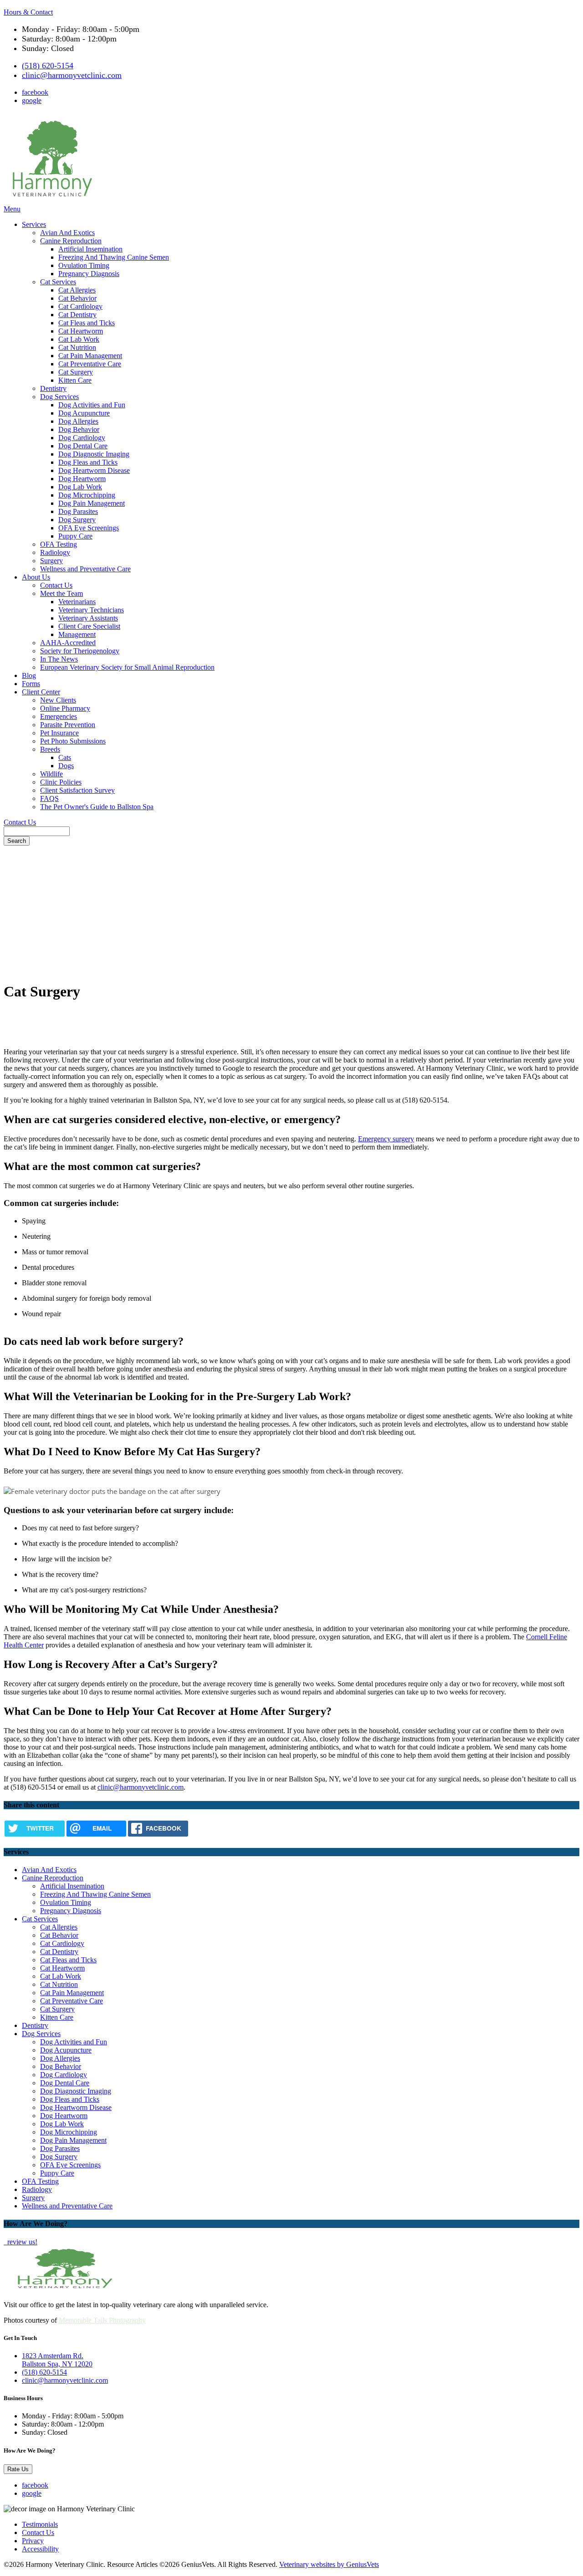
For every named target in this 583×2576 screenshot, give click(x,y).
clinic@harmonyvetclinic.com (72, 75)
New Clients (58, 700)
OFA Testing (59, 544)
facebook (35, 92)
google (32, 100)
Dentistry (53, 388)
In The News (59, 659)
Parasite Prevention (68, 725)
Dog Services (59, 397)
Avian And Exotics (67, 233)
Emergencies (59, 716)
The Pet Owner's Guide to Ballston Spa (97, 807)
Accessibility (40, 2549)
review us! (21, 2242)
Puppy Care (75, 536)
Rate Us (18, 2469)
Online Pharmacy (65, 708)
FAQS (49, 798)
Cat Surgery (76, 372)
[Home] (51, 201)
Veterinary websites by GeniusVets (329, 2564)
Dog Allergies (78, 421)
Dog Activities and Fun (92, 405)
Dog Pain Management (92, 503)
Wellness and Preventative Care (85, 569)
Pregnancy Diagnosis (89, 274)
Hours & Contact (28, 12)
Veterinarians (77, 602)
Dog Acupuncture (84, 413)
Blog (29, 675)
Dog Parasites (78, 511)
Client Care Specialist (89, 626)
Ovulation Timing (84, 265)
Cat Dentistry (77, 315)
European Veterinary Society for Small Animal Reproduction (127, 667)
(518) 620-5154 (48, 66)
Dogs (66, 766)
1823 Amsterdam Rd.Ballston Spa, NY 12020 (57, 2360)
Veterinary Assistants (88, 618)
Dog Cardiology (82, 438)
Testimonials (40, 2524)
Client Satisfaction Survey (77, 790)
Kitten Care (75, 380)
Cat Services (58, 282)
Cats (65, 757)
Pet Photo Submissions (73, 741)
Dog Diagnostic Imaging (94, 454)
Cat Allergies (77, 290)
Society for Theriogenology (80, 651)
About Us (36, 577)
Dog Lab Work (80, 487)
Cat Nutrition (77, 347)
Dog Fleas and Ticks (88, 462)
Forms (31, 684)
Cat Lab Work (79, 339)
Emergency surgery (386, 1139)
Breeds (50, 749)
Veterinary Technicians (91, 610)
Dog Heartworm (82, 479)
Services (34, 224)
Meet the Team (61, 593)
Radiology (55, 552)
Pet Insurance (59, 733)
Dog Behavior (79, 429)
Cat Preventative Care (90, 364)
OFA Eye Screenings (89, 528)
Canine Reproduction (71, 241)
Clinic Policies (61, 782)
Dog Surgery (77, 520)
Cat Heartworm (81, 331)
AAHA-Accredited (68, 643)
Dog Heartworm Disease (94, 470)
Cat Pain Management (90, 356)
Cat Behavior (77, 298)
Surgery (51, 561)
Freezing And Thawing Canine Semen (114, 257)
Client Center (41, 692)
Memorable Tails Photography (102, 2320)
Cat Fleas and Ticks (87, 323)
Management (77, 634)
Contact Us (56, 585)
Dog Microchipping (87, 495)
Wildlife (51, 774)
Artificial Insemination (90, 249)
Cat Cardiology (80, 306)
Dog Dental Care (83, 446)
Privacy (33, 2541)
